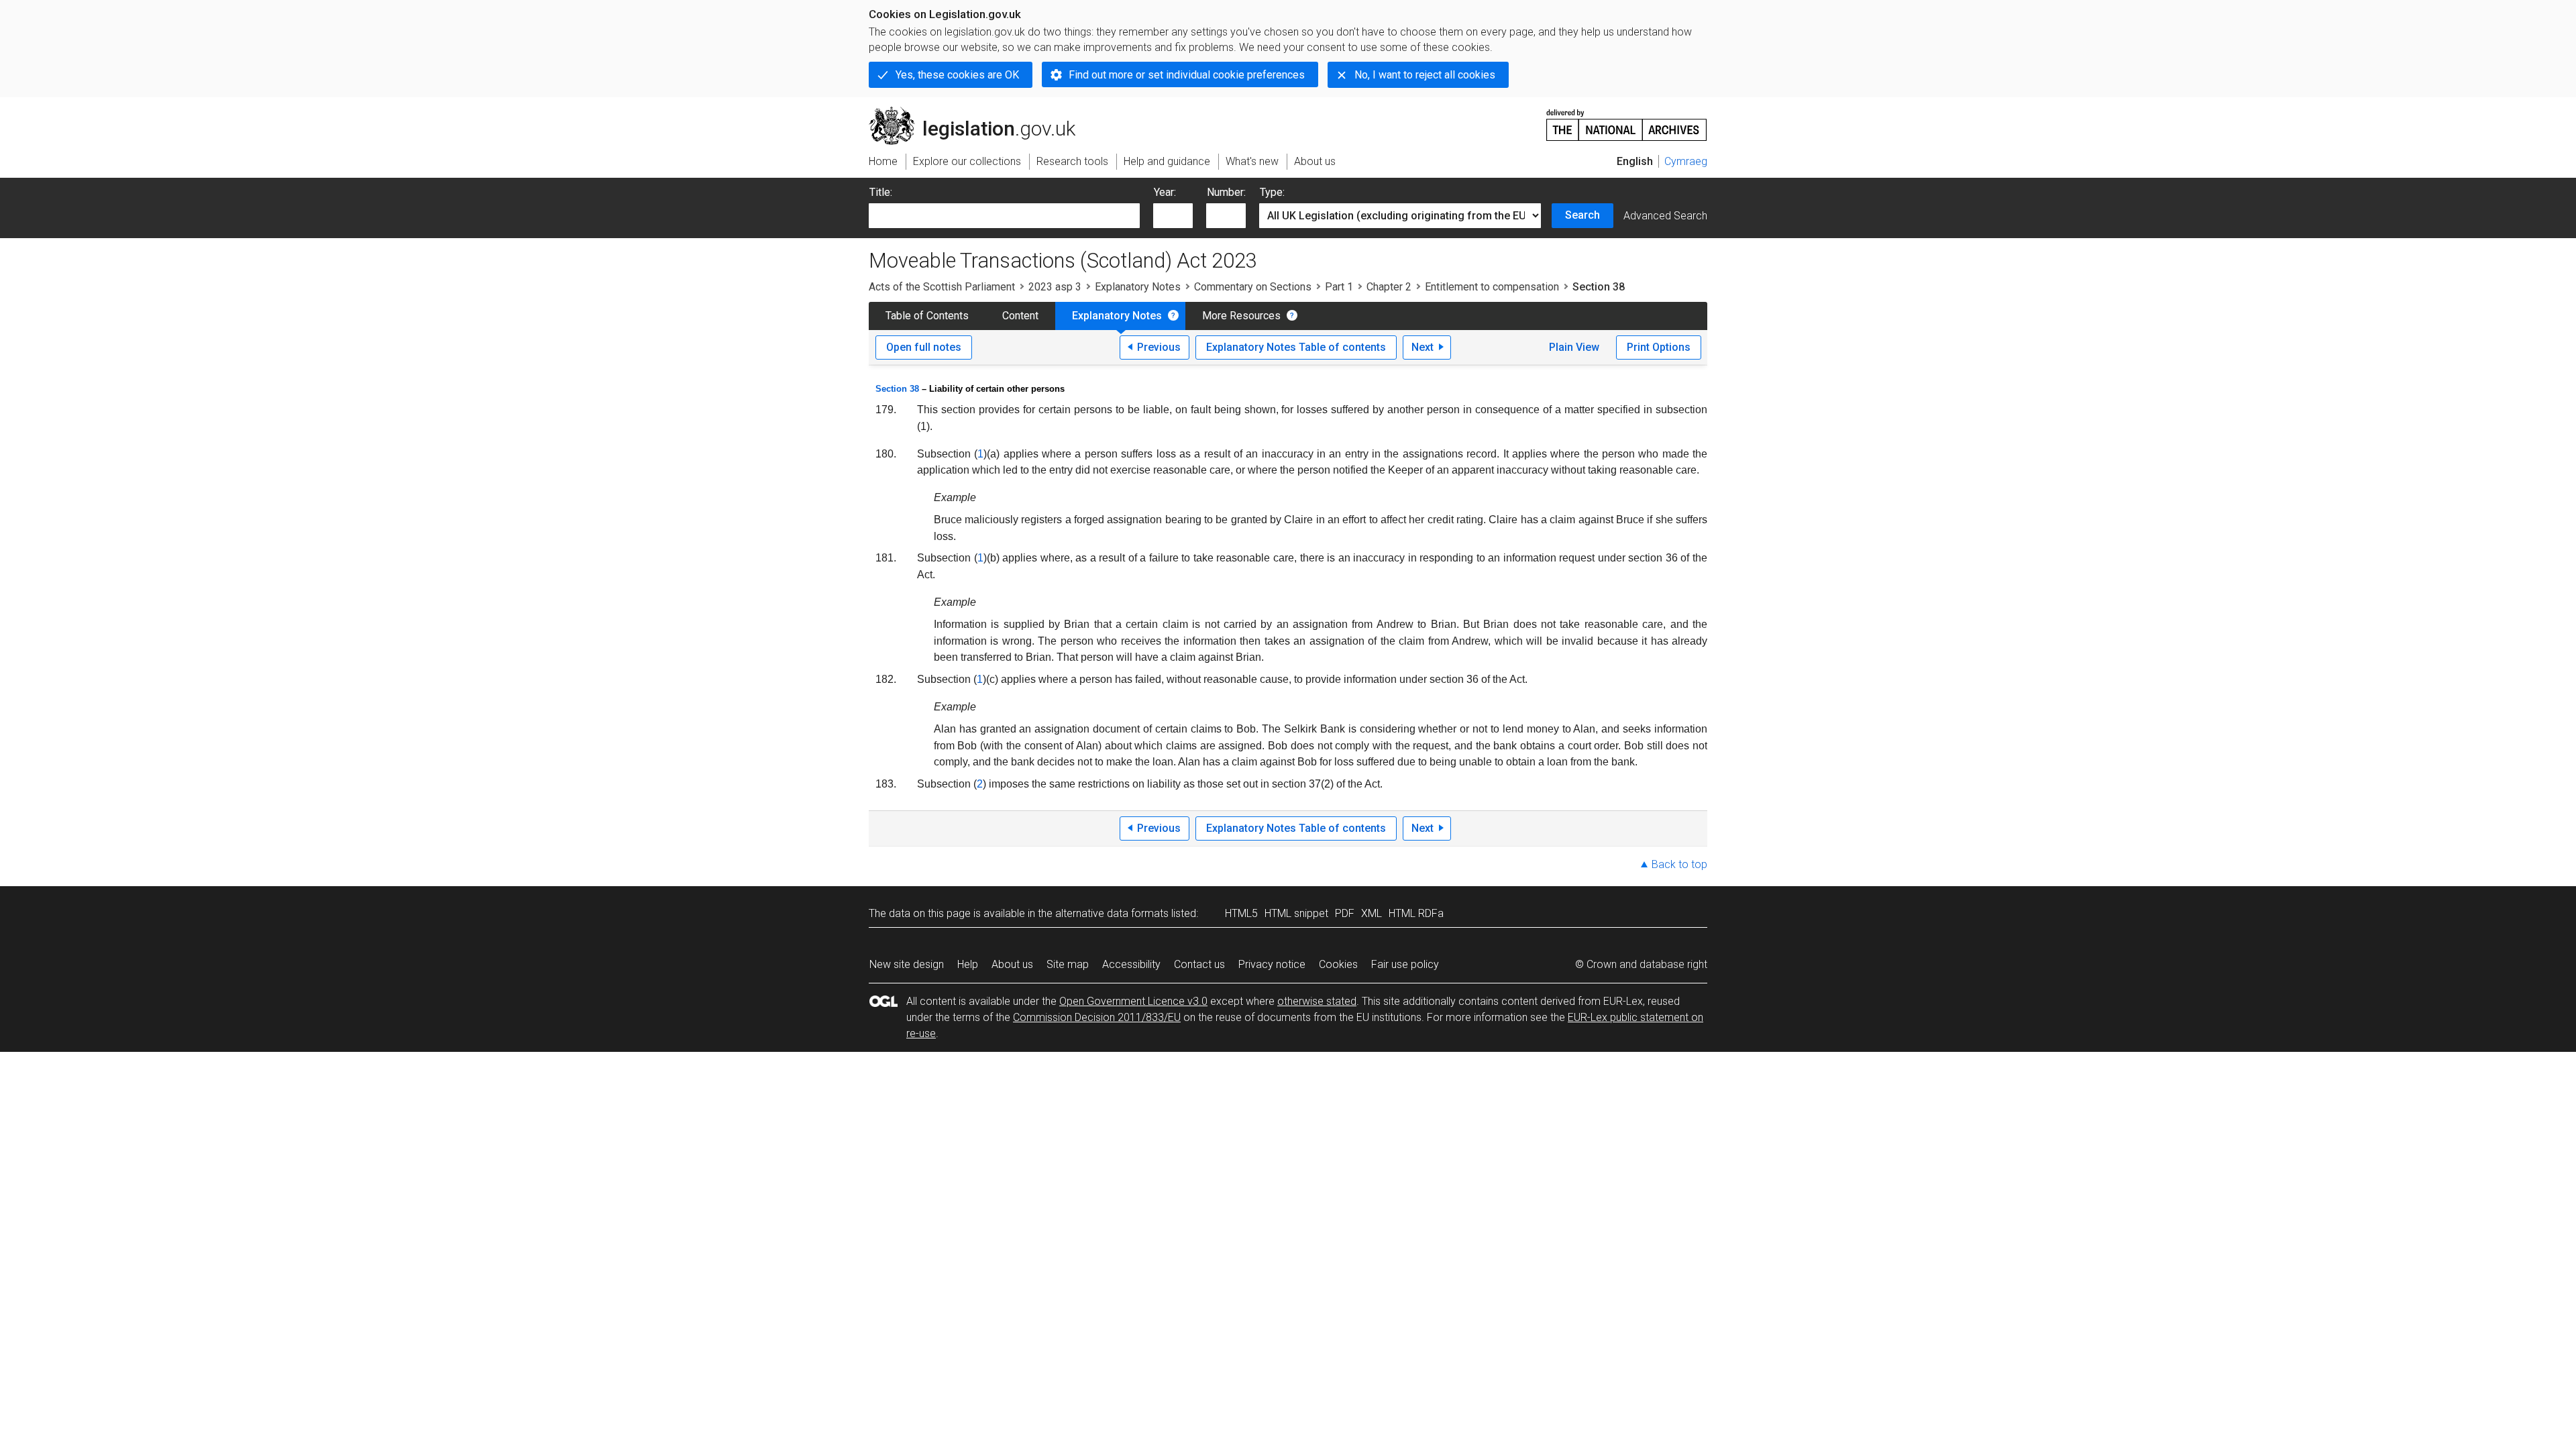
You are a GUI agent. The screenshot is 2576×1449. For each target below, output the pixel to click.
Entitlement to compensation (1492, 287)
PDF (1345, 913)
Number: (1226, 192)
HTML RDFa (1416, 913)
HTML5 (1241, 913)
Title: (881, 192)
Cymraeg (1686, 161)
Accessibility (1131, 964)
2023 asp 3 (1055, 287)
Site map (1068, 964)
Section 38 (897, 389)
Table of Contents (927, 316)
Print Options (1659, 347)
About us (1012, 964)
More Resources (1241, 316)
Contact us (1199, 964)
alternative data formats (1112, 913)
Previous (1159, 347)
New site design (907, 964)
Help (968, 964)
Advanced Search (1665, 216)
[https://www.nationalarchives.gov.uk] (1627, 120)
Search (1582, 215)
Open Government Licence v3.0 (1133, 1001)
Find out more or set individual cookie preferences (1187, 75)
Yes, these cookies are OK (957, 75)
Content (1020, 316)
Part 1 (1339, 287)
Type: (1272, 192)
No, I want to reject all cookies (1425, 75)
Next (1423, 347)
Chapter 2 (1389, 287)
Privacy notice (1272, 964)
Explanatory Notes (1138, 287)
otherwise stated (1317, 1001)
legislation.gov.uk (980, 112)
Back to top (1679, 864)
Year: (1165, 192)
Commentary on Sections (1253, 287)
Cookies (1338, 964)
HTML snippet (1296, 913)
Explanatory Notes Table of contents (1296, 347)
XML (1372, 913)
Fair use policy (1405, 964)
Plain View (1574, 347)
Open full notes (924, 347)
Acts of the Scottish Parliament (942, 287)
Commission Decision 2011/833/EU (1097, 1017)
